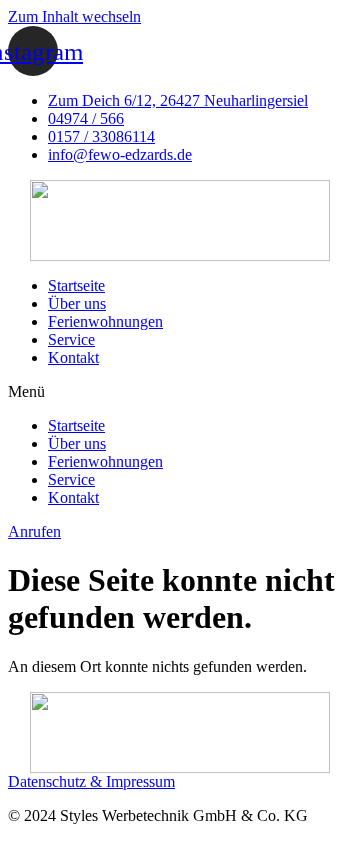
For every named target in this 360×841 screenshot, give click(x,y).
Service (71, 339)
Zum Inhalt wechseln (74, 16)
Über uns (77, 303)
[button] (180, 392)
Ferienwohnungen (105, 321)
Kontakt (73, 357)
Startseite (76, 285)
